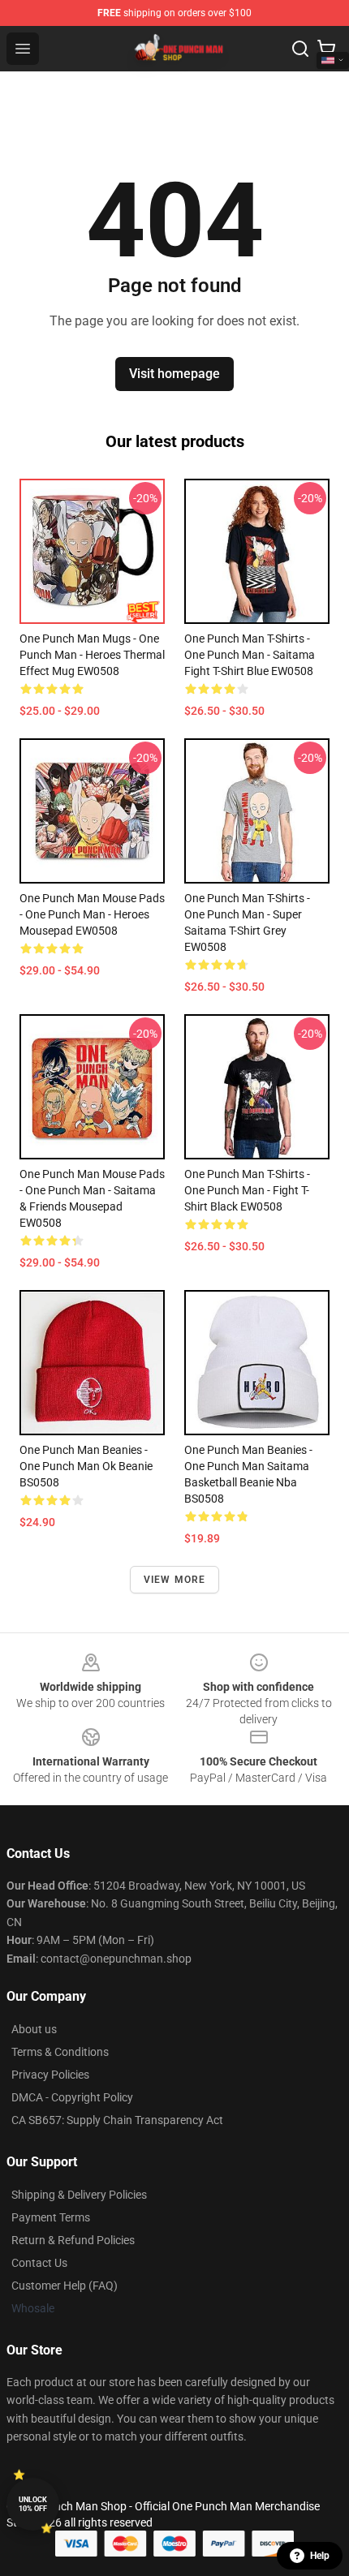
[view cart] (326, 49)
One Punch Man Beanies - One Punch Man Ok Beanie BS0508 (86, 1466)
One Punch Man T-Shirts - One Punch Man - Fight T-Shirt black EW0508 (247, 1190)
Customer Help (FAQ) (65, 2286)
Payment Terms (51, 2217)
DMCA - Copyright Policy (72, 2097)
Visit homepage (174, 374)
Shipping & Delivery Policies (79, 2195)
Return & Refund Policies (73, 2240)
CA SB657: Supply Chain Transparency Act (117, 2120)
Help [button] (320, 2556)
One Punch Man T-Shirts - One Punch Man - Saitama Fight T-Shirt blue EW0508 (250, 655)
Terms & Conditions (60, 2052)
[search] (300, 49)
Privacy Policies (50, 2075)
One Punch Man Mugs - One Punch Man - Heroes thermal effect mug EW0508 (92, 655)
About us (34, 2029)
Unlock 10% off (33, 2504)
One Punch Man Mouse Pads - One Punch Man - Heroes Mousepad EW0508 (92, 914)
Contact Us (39, 2263)
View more (175, 1580)
